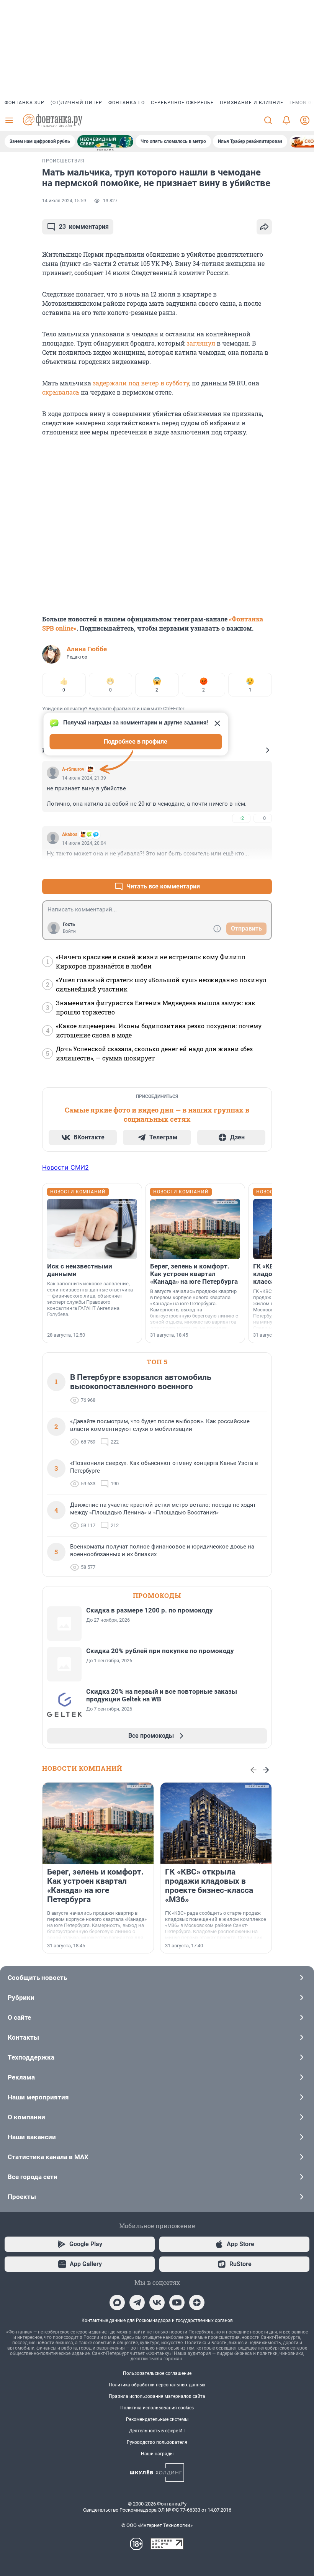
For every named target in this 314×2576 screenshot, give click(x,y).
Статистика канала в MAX (48, 2157)
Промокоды (157, 1595)
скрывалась (61, 392)
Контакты (23, 2037)
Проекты (22, 2197)
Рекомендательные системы (157, 2419)
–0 (263, 818)
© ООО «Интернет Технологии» (157, 2525)
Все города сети (33, 2177)
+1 (241, 868)
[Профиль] (305, 120)
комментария (84, 227)
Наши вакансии (32, 2137)
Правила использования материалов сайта (157, 2396)
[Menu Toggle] (9, 120)
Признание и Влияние (252, 103)
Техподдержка (31, 2057)
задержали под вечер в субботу (141, 383)
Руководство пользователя (157, 2442)
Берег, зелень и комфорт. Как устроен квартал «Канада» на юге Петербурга (194, 1274)
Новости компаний (82, 1768)
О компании (26, 2117)
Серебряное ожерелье (182, 103)
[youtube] (177, 2302)
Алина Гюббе (87, 649)
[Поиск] (268, 120)
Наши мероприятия (38, 2097)
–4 (263, 868)
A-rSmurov (73, 769)
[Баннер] (105, 141)
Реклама (21, 2077)
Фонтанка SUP (25, 103)
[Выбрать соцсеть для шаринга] (264, 227)
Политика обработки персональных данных (157, 2385)
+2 (241, 818)
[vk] (157, 2302)
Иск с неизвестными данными (80, 1270)
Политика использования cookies (157, 2408)
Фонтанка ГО (127, 103)
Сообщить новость (37, 1978)
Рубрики (21, 1998)
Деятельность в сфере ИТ (157, 2431)
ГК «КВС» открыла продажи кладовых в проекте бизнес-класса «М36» (209, 1886)
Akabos (70, 834)
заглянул (201, 343)
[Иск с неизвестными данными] (92, 1229)
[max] (117, 2302)
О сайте (19, 2017)
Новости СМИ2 (65, 1167)
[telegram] (137, 2302)
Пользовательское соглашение (157, 2373)
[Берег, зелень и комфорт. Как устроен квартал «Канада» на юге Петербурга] (195, 1229)
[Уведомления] (286, 120)
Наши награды (157, 2454)
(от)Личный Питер (76, 103)
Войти (69, 931)
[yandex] (197, 2302)
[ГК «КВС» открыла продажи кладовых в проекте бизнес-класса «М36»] (216, 1823)
